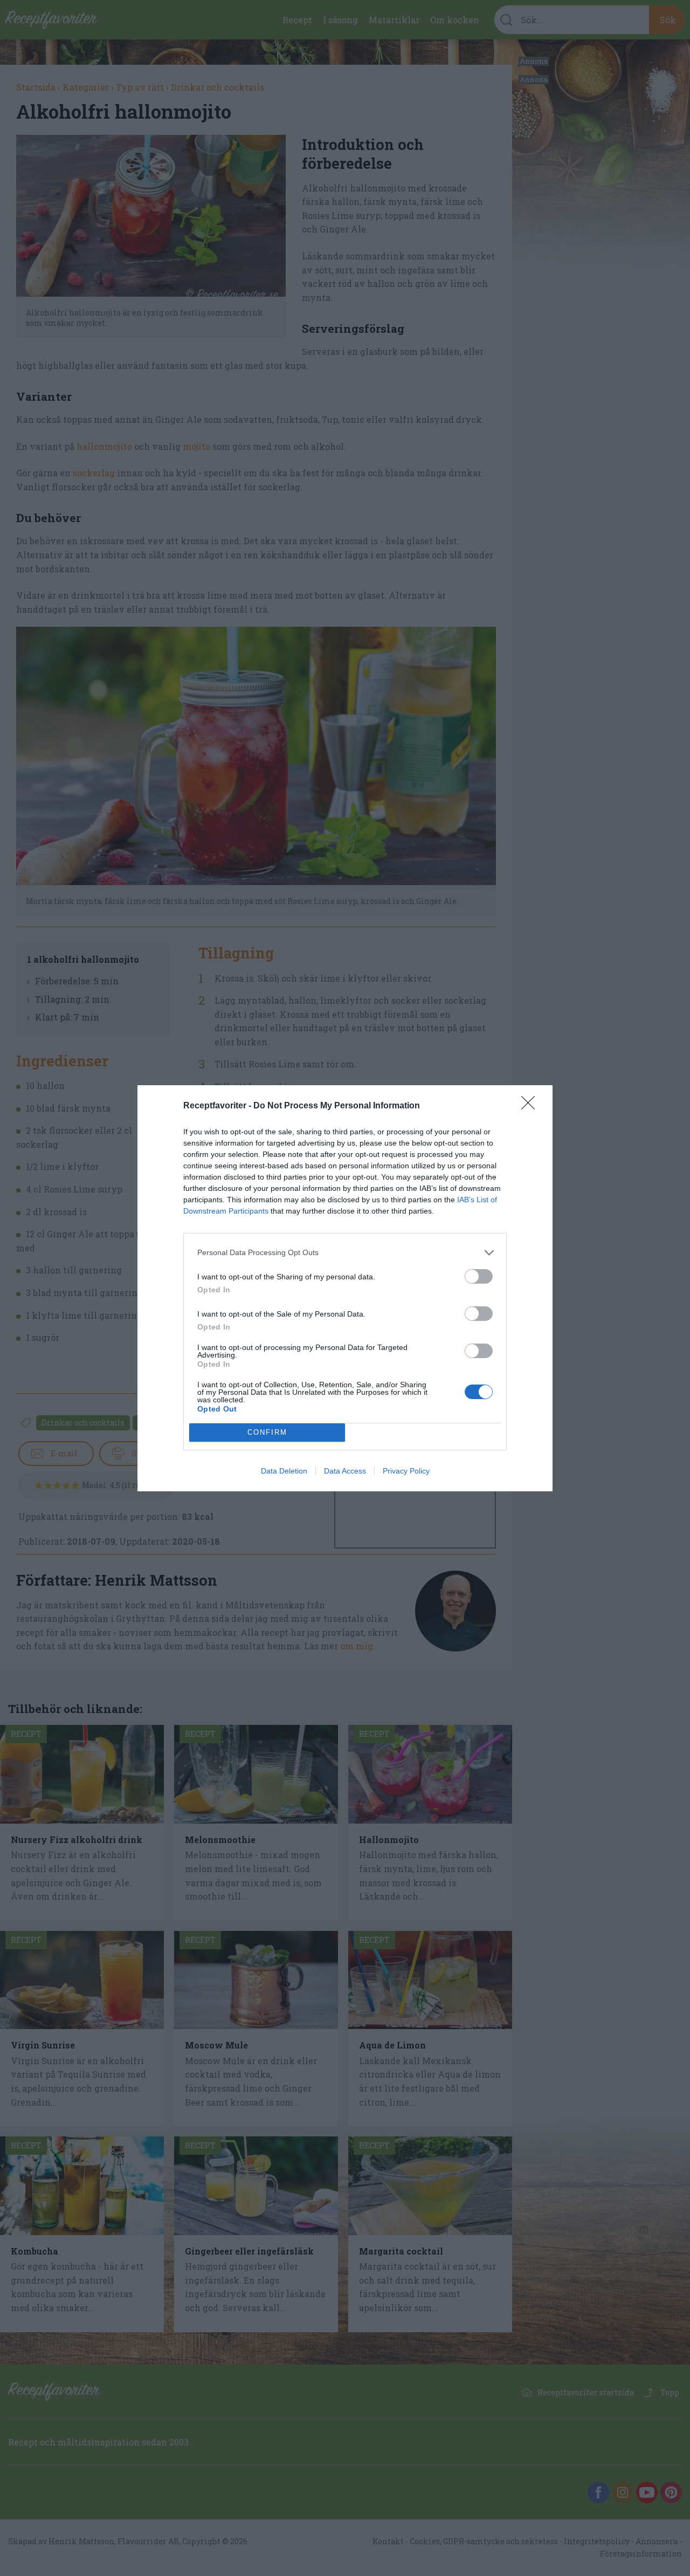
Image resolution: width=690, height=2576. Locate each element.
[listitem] (345, 1253)
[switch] (479, 1276)
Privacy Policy (406, 1471)
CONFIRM (267, 1432)
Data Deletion (284, 1471)
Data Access (345, 1471)
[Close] (532, 1106)
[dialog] (345, 1288)
